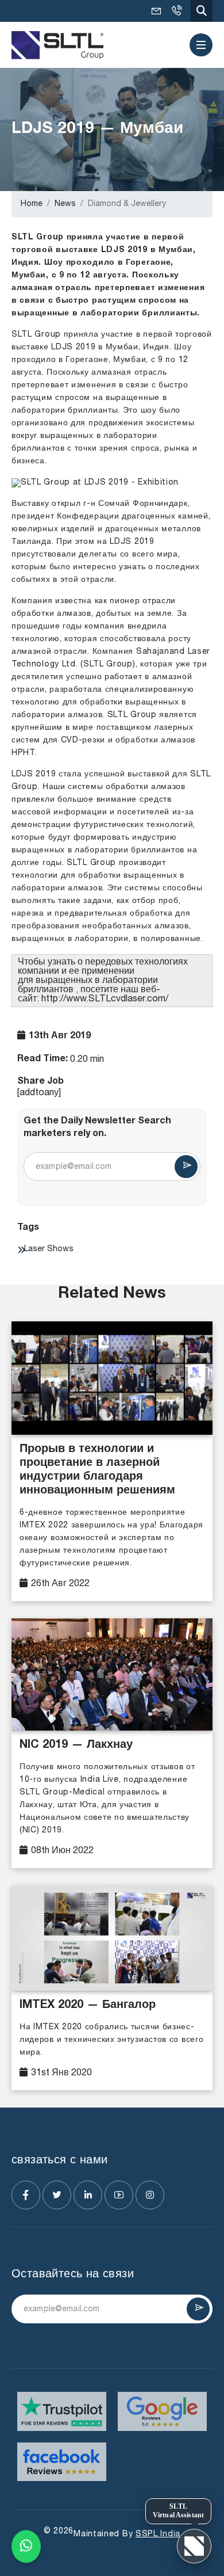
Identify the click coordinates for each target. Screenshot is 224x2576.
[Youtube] (119, 2195)
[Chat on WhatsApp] (26, 2548)
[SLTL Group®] (57, 45)
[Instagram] (150, 2195)
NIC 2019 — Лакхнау (76, 1746)
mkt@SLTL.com (156, 11)
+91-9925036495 (176, 11)
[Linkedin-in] (88, 2195)
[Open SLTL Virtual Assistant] (194, 2546)
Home (32, 204)
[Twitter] (57, 2195)
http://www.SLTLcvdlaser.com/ (105, 999)
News (65, 204)
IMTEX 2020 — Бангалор (88, 2006)
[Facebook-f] (26, 2195)
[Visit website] (62, 2411)
